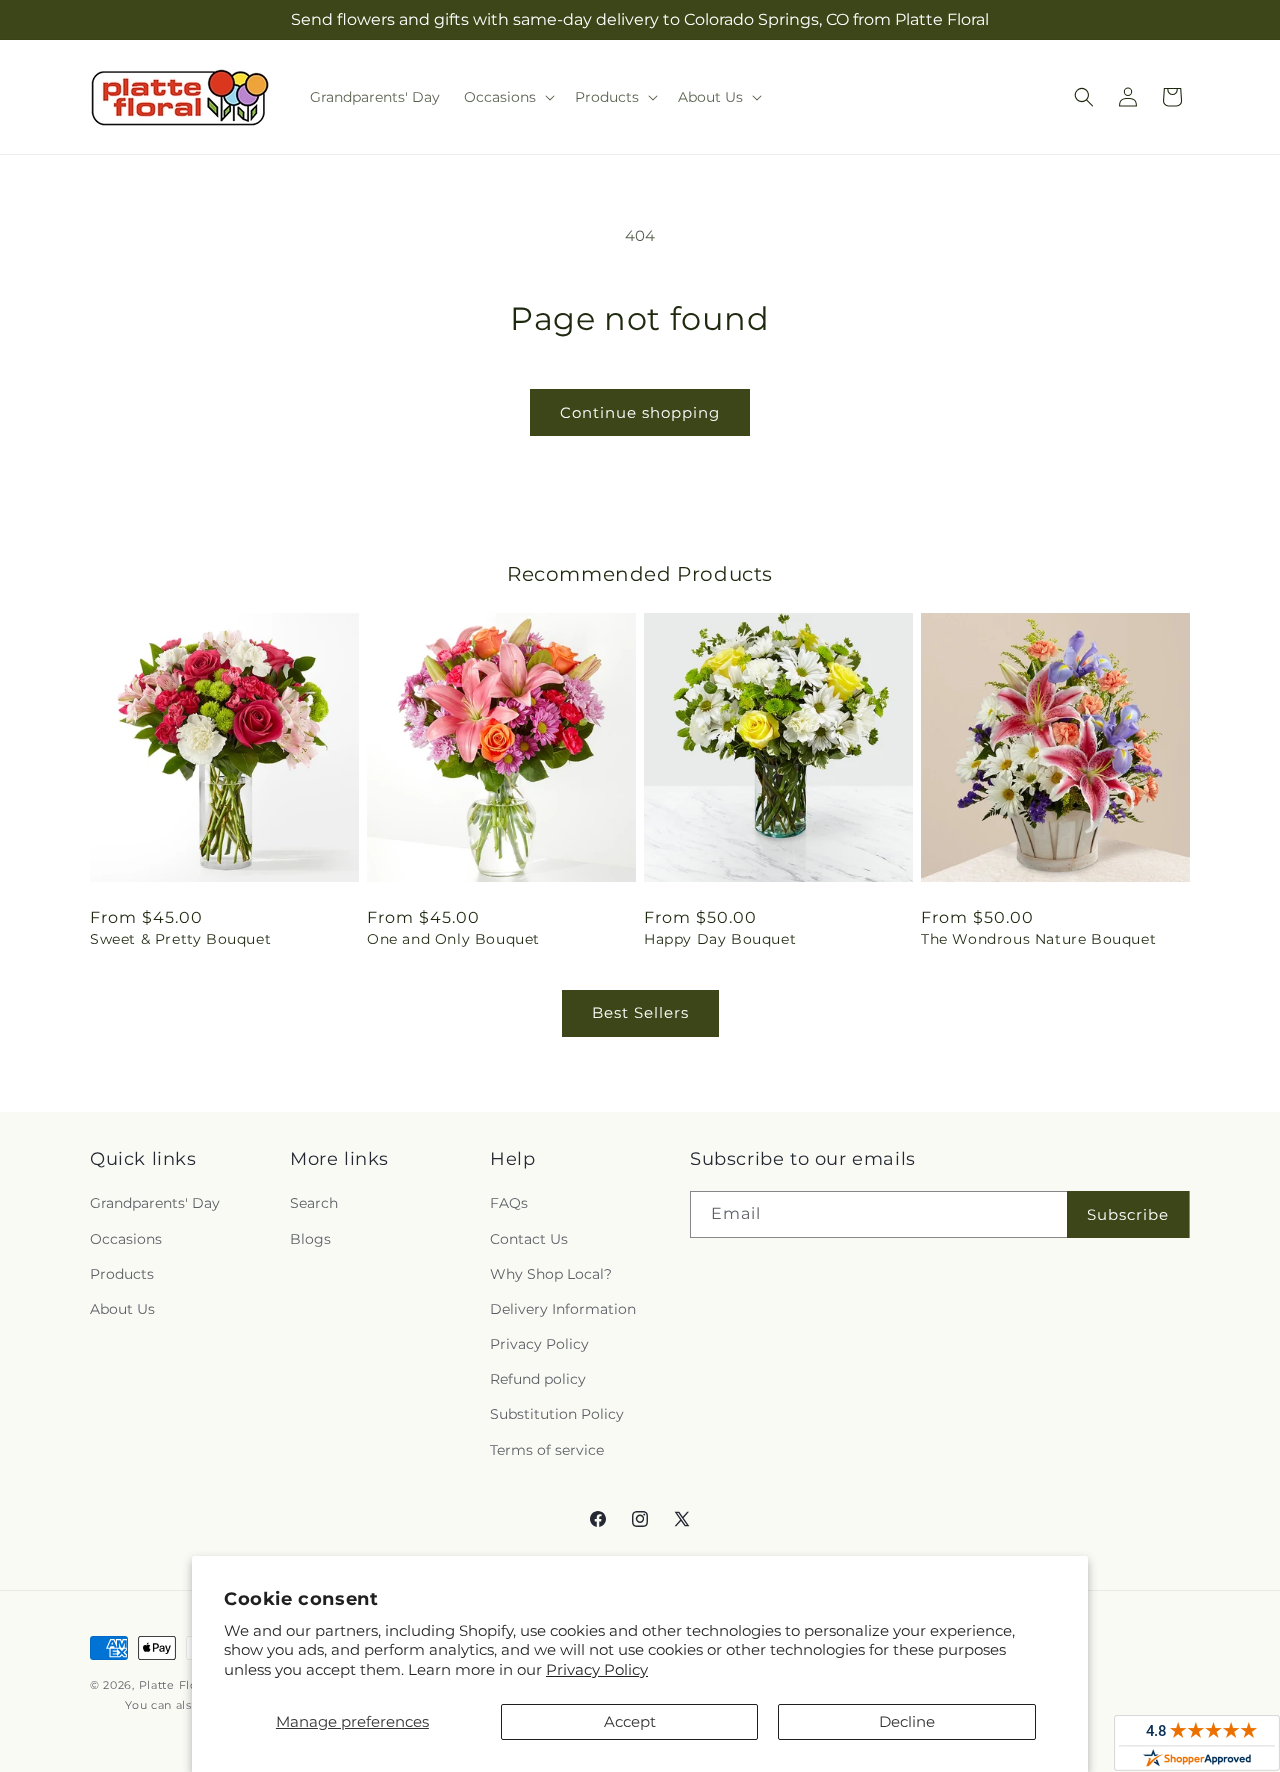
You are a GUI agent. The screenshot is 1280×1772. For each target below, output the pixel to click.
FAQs (509, 1203)
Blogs (310, 1239)
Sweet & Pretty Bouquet (180, 939)
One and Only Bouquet (453, 939)
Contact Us (529, 1239)
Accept (630, 1721)
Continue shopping (640, 412)
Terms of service (547, 1450)
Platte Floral (176, 1685)
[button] (507, 97)
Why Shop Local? (551, 1274)
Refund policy (538, 1379)
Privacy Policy (597, 1669)
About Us (122, 1309)
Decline (907, 1721)
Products (122, 1274)
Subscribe (1128, 1214)
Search (314, 1203)
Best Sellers (640, 1012)
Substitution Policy (557, 1414)
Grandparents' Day (155, 1203)
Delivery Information (563, 1309)
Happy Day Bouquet (720, 939)
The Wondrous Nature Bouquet (1038, 939)
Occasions (126, 1239)
